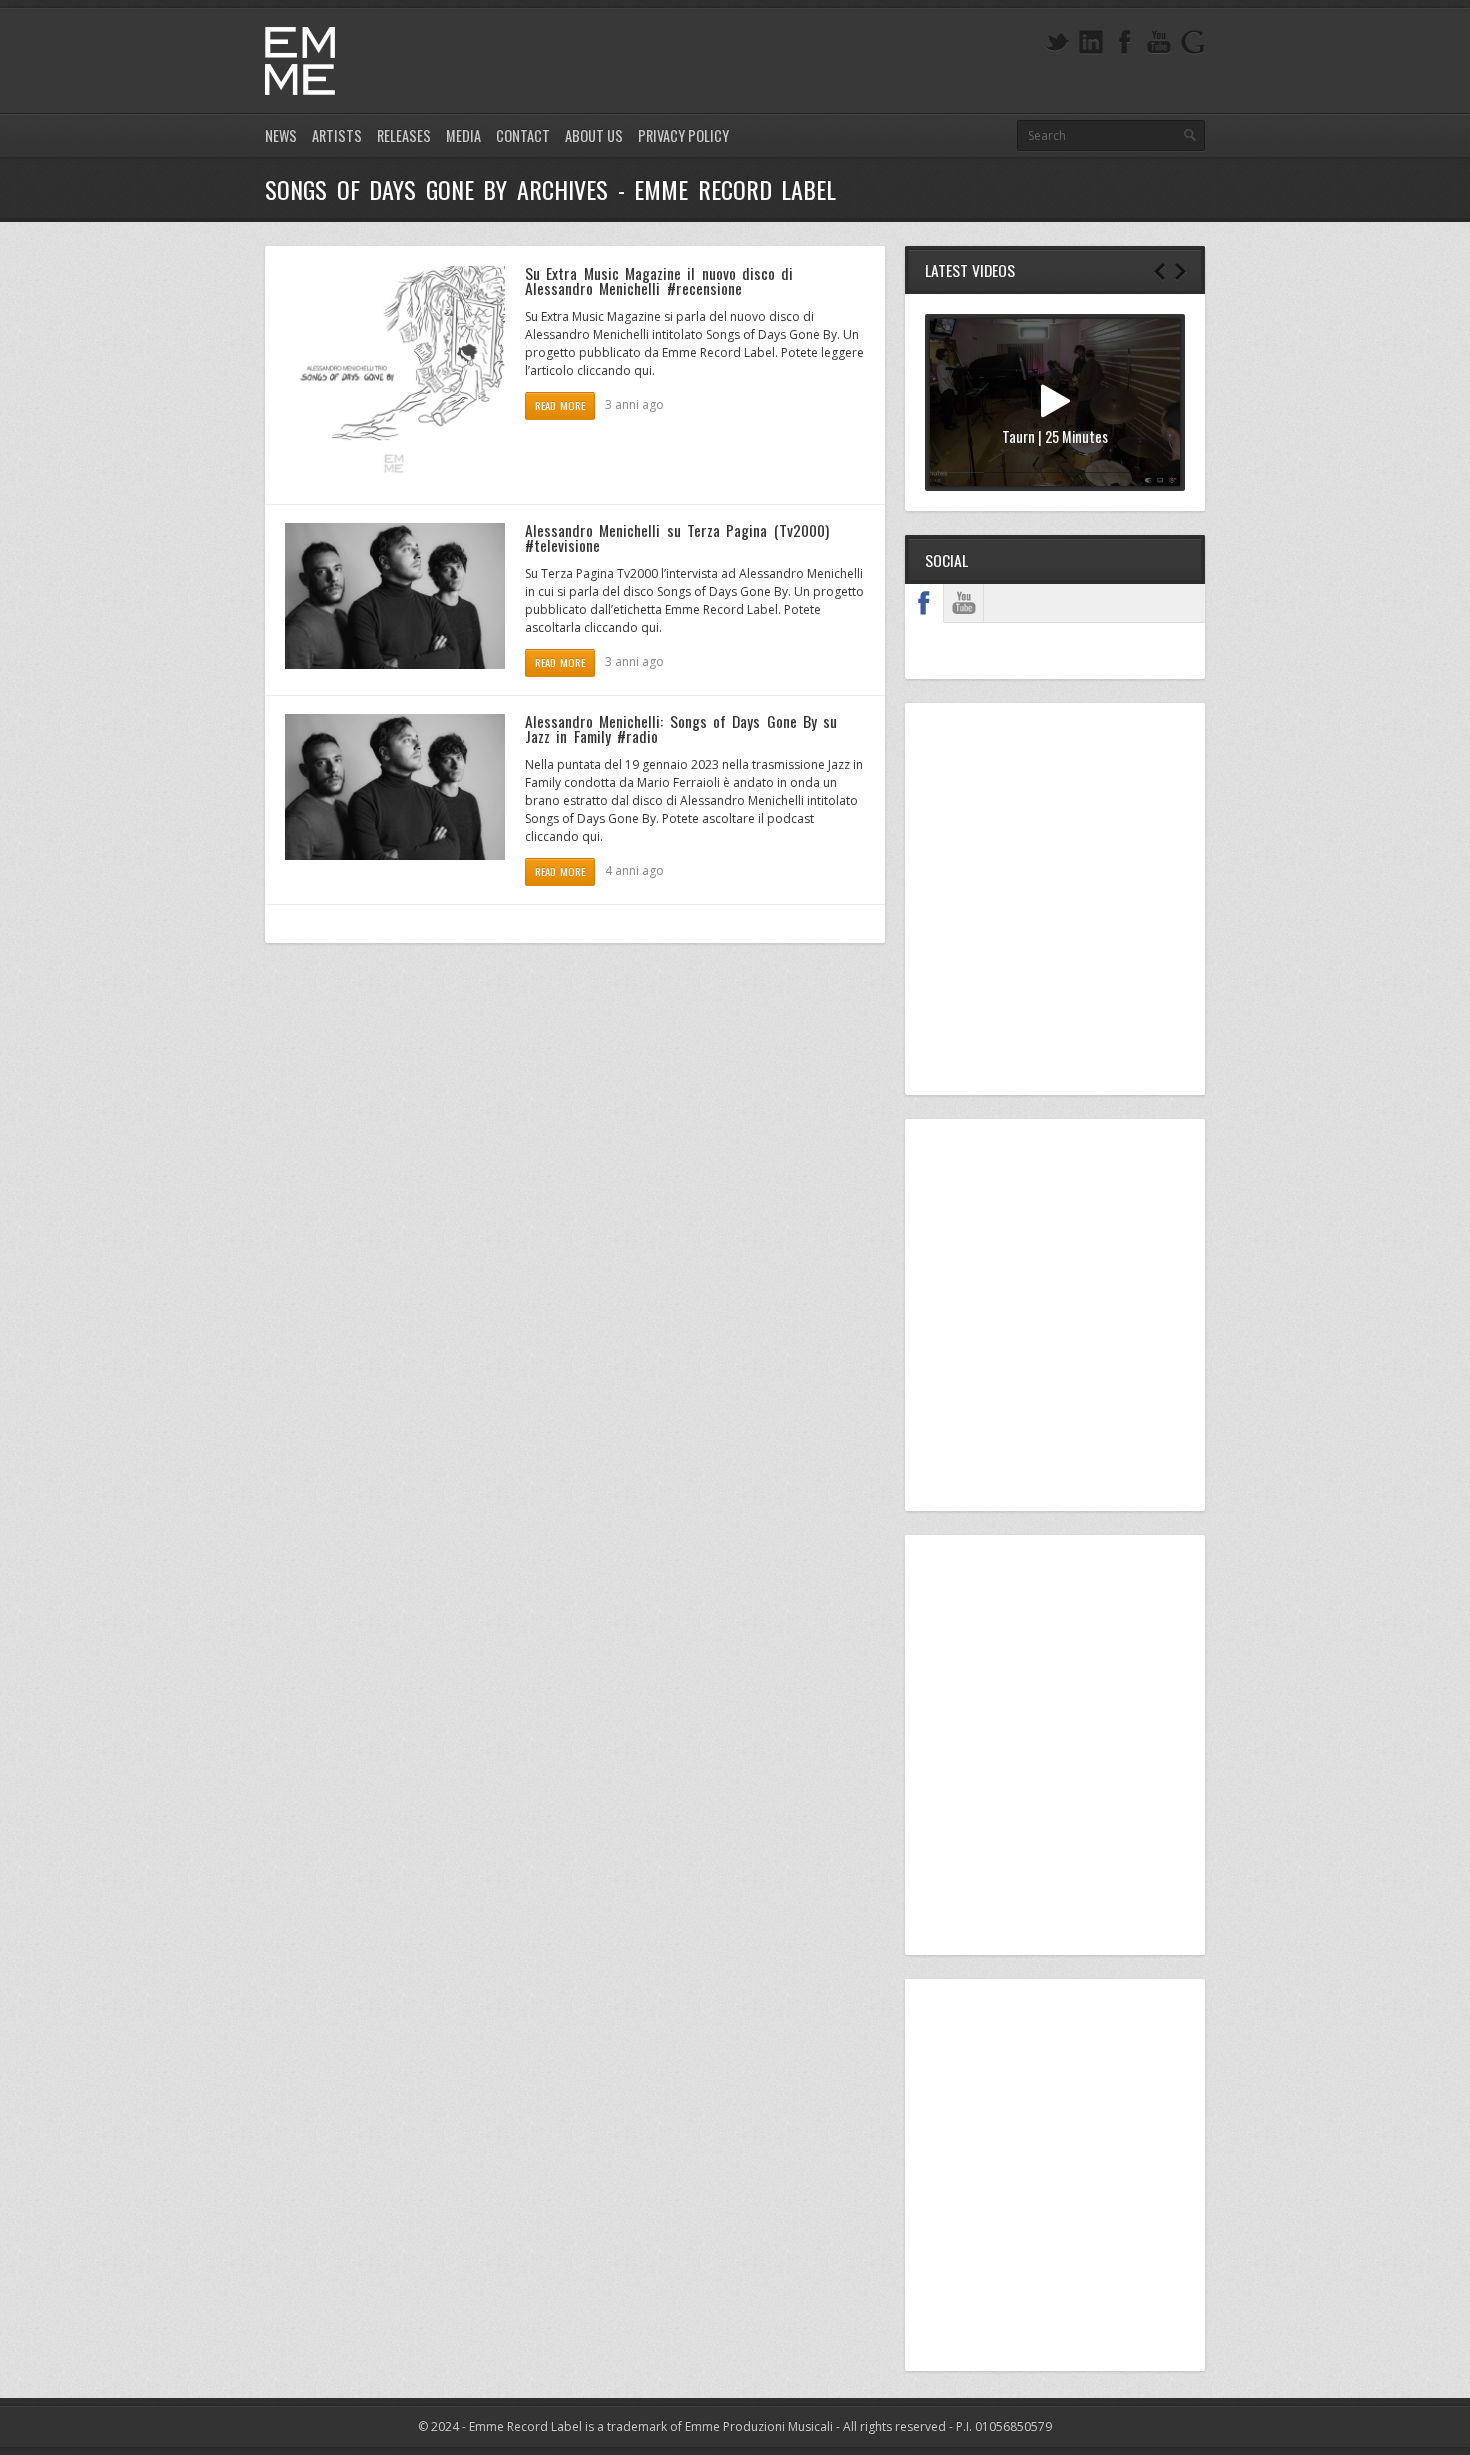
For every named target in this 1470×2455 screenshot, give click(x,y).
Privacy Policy (683, 135)
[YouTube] (1159, 42)
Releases (404, 135)
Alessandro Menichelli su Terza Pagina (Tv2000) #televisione (677, 538)
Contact (523, 135)
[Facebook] (1125, 42)
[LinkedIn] (1091, 42)
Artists (337, 135)
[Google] (1193, 42)
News (281, 135)
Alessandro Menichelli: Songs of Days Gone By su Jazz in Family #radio (681, 729)
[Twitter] (1057, 42)
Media (463, 135)
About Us (594, 135)
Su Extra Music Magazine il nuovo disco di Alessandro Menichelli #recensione (659, 281)
